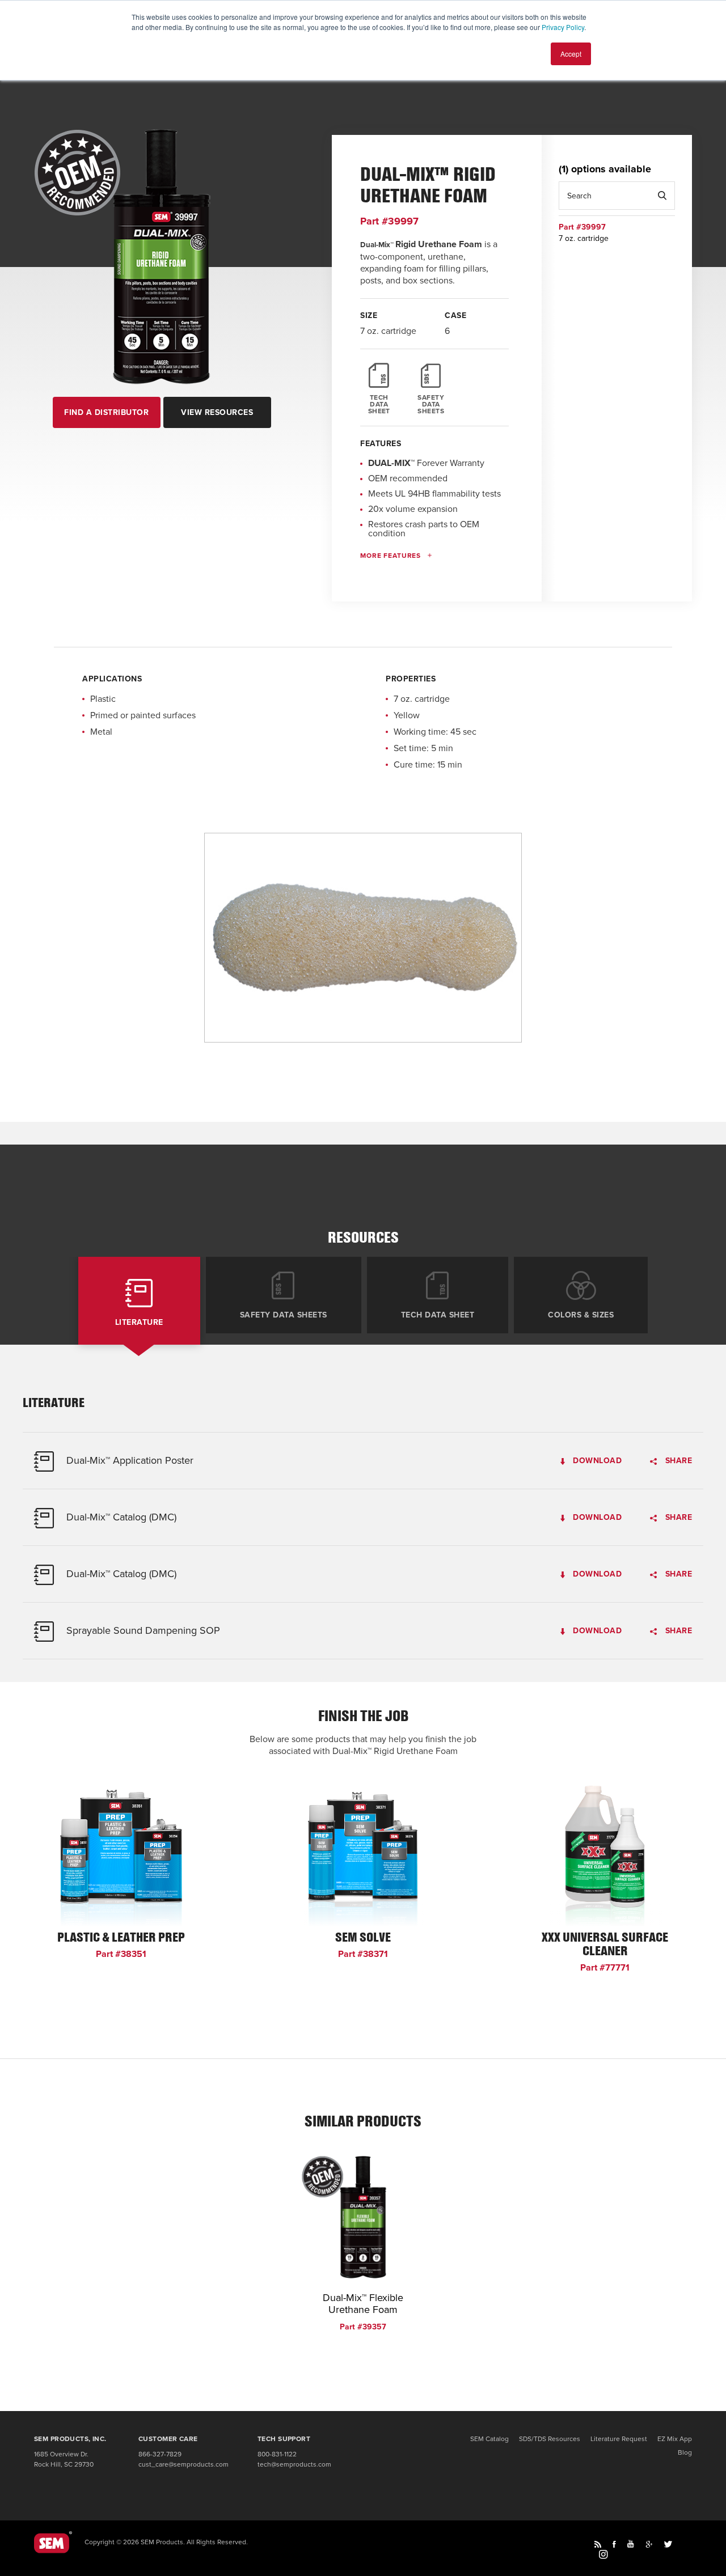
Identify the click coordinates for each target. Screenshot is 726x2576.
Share (677, 1461)
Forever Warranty (426, 463)
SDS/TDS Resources (550, 2439)
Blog (685, 2452)
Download (596, 1461)
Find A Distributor (106, 412)
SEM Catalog (489, 2439)
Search (662, 196)
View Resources (217, 412)
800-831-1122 (277, 2454)
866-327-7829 (160, 2454)
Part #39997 (389, 221)
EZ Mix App (675, 2439)
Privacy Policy (563, 27)
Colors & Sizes (581, 1315)
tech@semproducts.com (294, 2464)
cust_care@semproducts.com (183, 2464)
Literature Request (619, 2439)
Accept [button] (571, 54)
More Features (391, 556)
